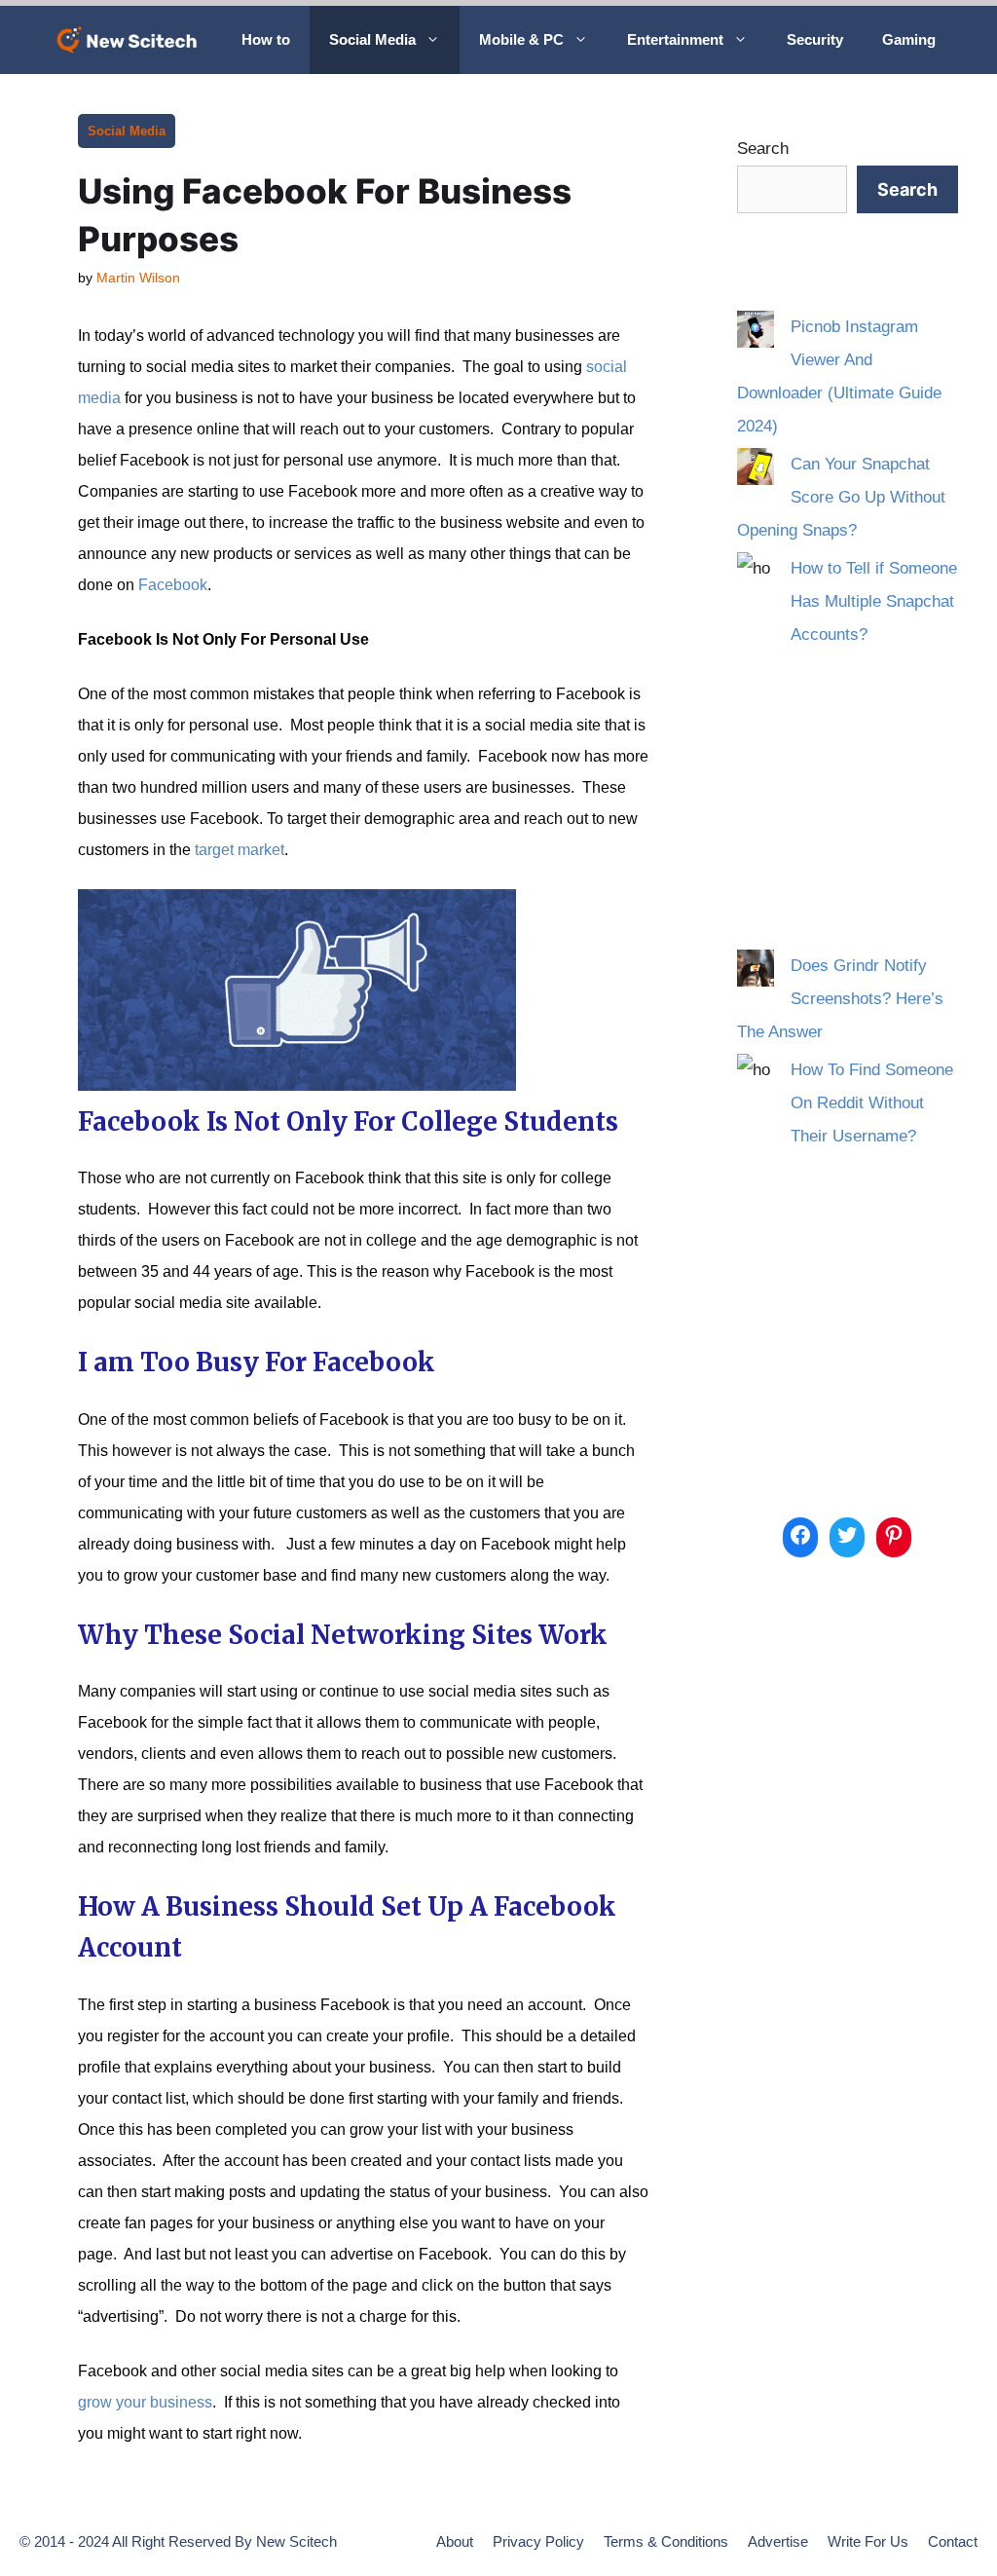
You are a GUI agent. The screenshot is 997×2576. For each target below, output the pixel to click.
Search (763, 149)
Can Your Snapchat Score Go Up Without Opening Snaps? (841, 497)
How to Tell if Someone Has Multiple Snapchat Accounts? (874, 601)
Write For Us (868, 2541)
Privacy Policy (538, 2541)
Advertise (778, 2541)
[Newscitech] (132, 40)
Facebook (173, 585)
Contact (953, 2541)
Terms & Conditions (666, 2541)
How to (266, 39)
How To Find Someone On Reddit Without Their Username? (872, 1103)
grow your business (145, 2402)
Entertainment (675, 39)
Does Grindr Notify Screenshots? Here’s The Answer (840, 999)
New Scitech (296, 2541)
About (455, 2541)
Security (815, 39)
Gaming (909, 39)
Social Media (372, 39)
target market (240, 850)
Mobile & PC (521, 39)
